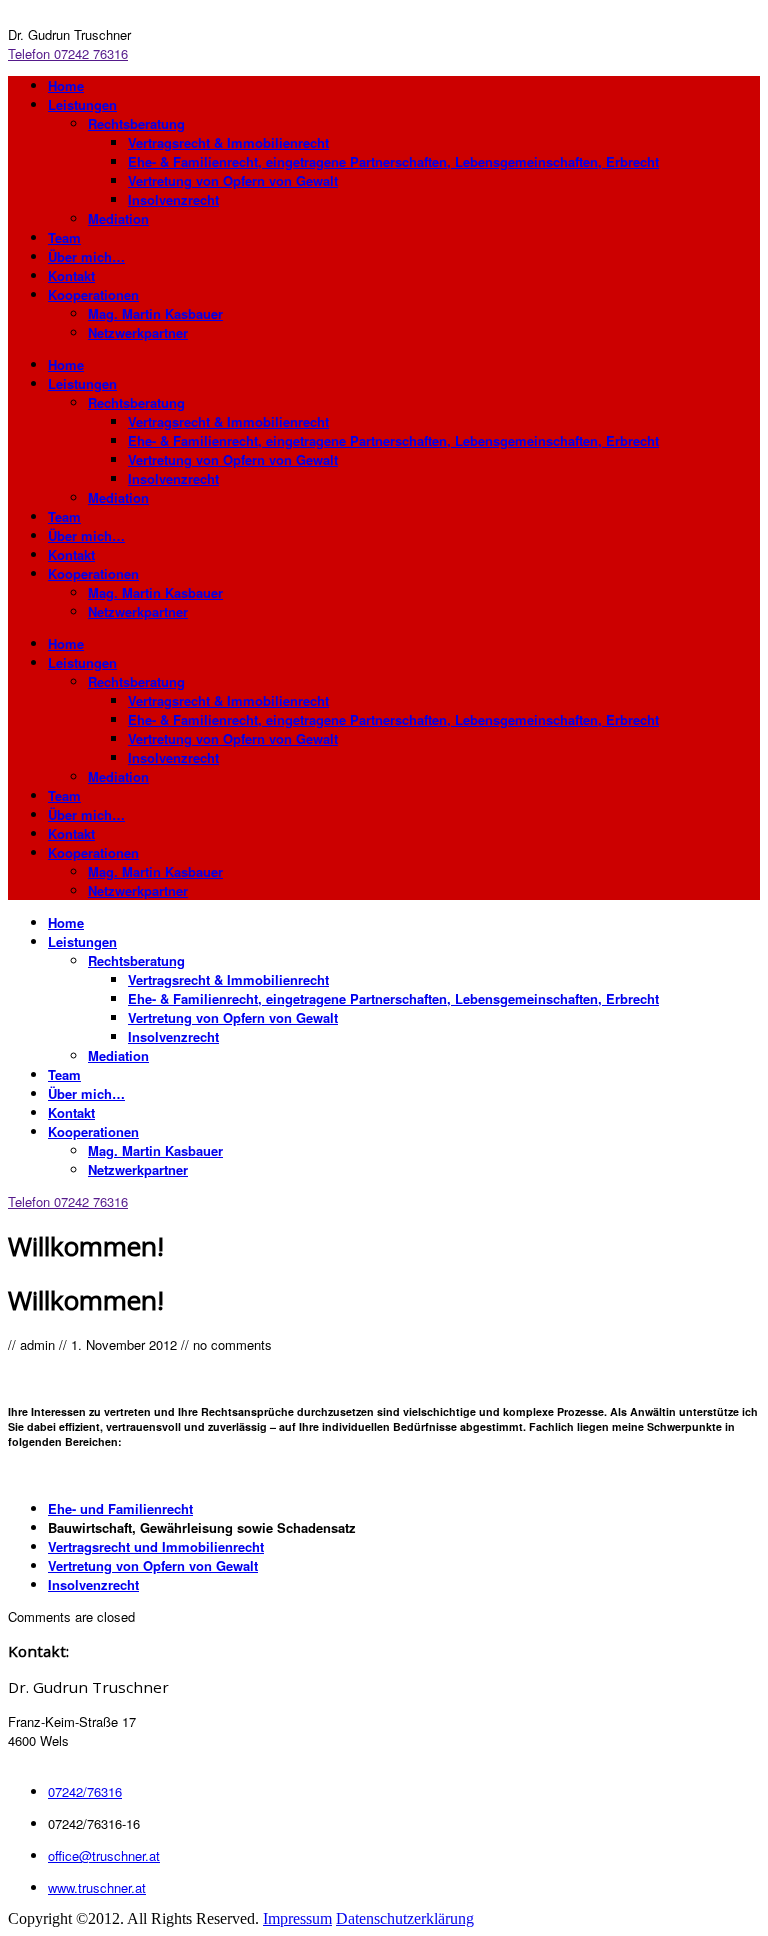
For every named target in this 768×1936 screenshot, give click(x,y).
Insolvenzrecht (93, 1584)
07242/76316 (85, 1791)
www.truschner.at (97, 1887)
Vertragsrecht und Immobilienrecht (156, 1546)
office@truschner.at (104, 1855)
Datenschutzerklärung (405, 1918)
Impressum (297, 1918)
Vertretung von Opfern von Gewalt (153, 1565)
